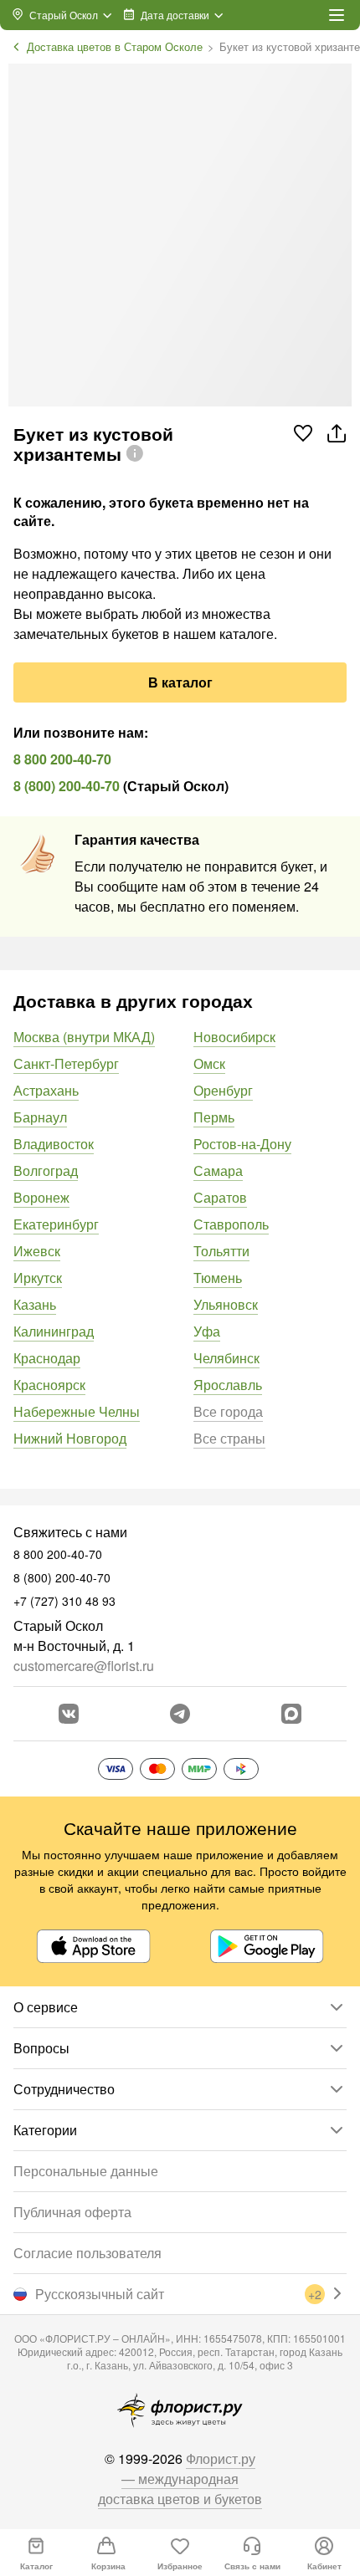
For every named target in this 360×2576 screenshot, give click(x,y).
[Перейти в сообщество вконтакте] (69, 1714)
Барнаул (40, 1117)
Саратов (220, 1197)
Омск (209, 1063)
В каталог (180, 682)
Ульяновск (226, 1304)
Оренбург (223, 1090)
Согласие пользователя (87, 2253)
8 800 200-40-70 (62, 759)
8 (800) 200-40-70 (67, 786)
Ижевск (37, 1251)
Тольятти (221, 1251)
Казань (35, 1304)
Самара (218, 1170)
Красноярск (49, 1385)
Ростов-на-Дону (242, 1144)
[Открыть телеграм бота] (180, 1714)
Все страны (229, 1438)
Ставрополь (231, 1224)
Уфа (207, 1331)
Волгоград (46, 1170)
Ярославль (228, 1385)
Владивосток (54, 1144)
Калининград (54, 1331)
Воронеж (41, 1197)
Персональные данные (86, 2171)
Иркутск (38, 1278)
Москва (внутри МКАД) (84, 1037)
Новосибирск (234, 1037)
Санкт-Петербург (66, 1063)
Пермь (214, 1117)
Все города (228, 1411)
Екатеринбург (56, 1224)
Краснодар (47, 1358)
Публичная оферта (72, 2212)
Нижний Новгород (70, 1438)
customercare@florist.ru (84, 1666)
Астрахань (46, 1090)
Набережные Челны (77, 1411)
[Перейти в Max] (291, 1714)
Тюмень (218, 1278)
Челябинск (226, 1358)
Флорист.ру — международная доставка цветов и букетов (180, 2479)
